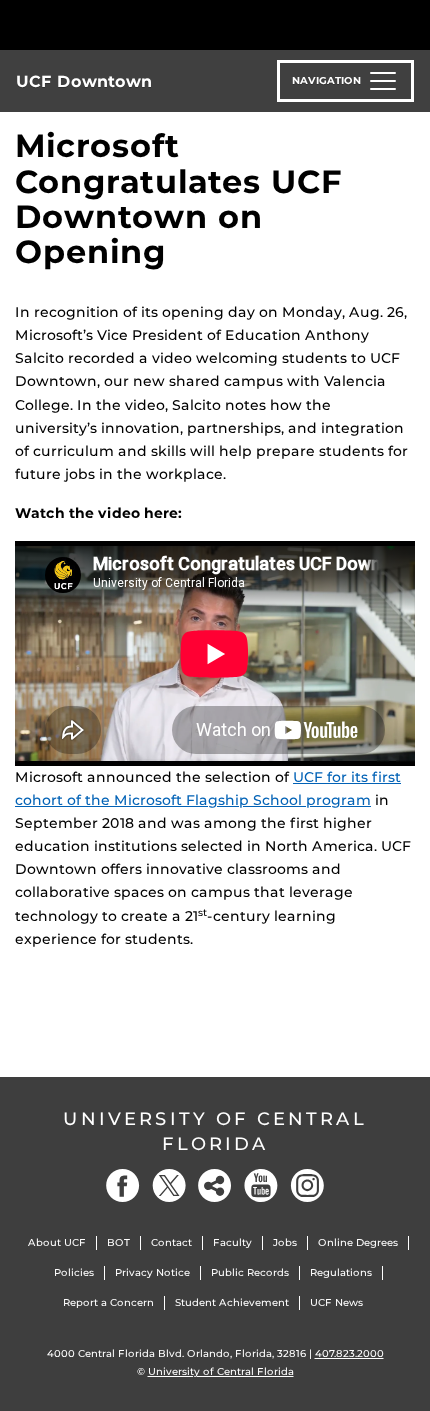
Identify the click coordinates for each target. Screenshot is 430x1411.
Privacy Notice (152, 1272)
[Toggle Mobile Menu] (410, 23)
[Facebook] (123, 1185)
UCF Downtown (84, 81)
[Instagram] (307, 1185)
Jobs (285, 1242)
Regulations (341, 1272)
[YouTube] (261, 1185)
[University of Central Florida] (152, 24)
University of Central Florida (215, 1131)
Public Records (250, 1272)
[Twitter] (169, 1185)
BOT (118, 1242)
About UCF (57, 1242)
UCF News (336, 1302)
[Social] (215, 1185)
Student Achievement (232, 1302)
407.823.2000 (349, 1353)
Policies (74, 1272)
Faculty (232, 1242)
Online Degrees (358, 1242)
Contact (171, 1242)
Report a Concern (108, 1302)
